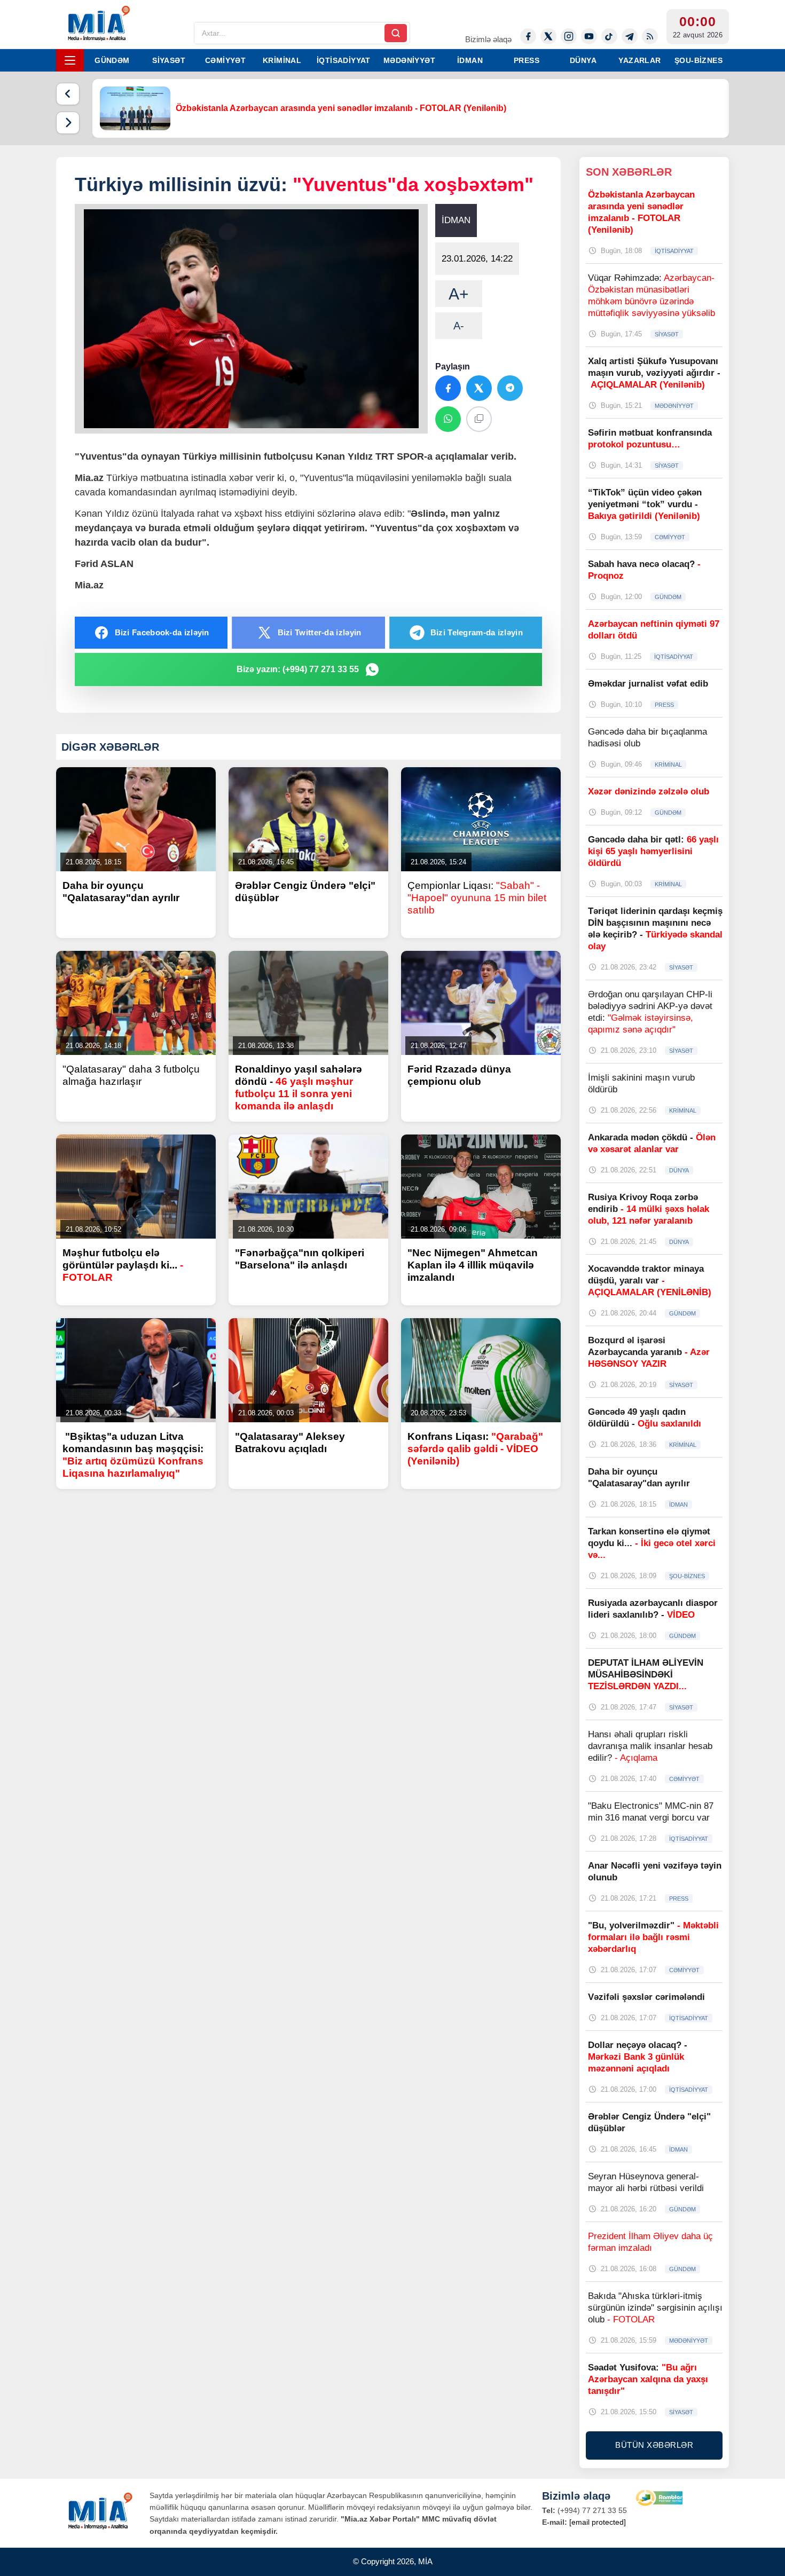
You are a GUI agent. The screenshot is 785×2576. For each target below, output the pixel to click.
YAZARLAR (639, 60)
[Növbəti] (68, 123)
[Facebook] (528, 36)
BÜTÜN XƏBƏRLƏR (654, 2445)
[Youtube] (589, 36)
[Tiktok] (609, 36)
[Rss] (650, 36)
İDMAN (470, 60)
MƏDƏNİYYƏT (409, 60)
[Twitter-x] (548, 36)
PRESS (527, 60)
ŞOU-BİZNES (698, 60)
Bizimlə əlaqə (488, 39)
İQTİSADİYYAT (344, 60)
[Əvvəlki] (68, 94)
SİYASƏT (169, 60)
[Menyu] (70, 60)
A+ (459, 294)
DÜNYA (583, 60)
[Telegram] (630, 36)
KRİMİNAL (282, 60)
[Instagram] (569, 36)
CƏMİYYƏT (225, 60)
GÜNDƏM (112, 60)
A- (459, 326)
